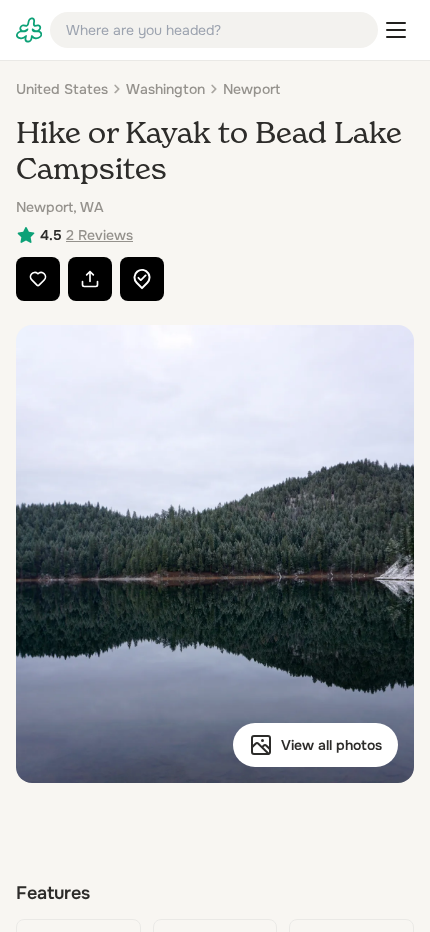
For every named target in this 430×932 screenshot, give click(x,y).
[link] (29, 30)
